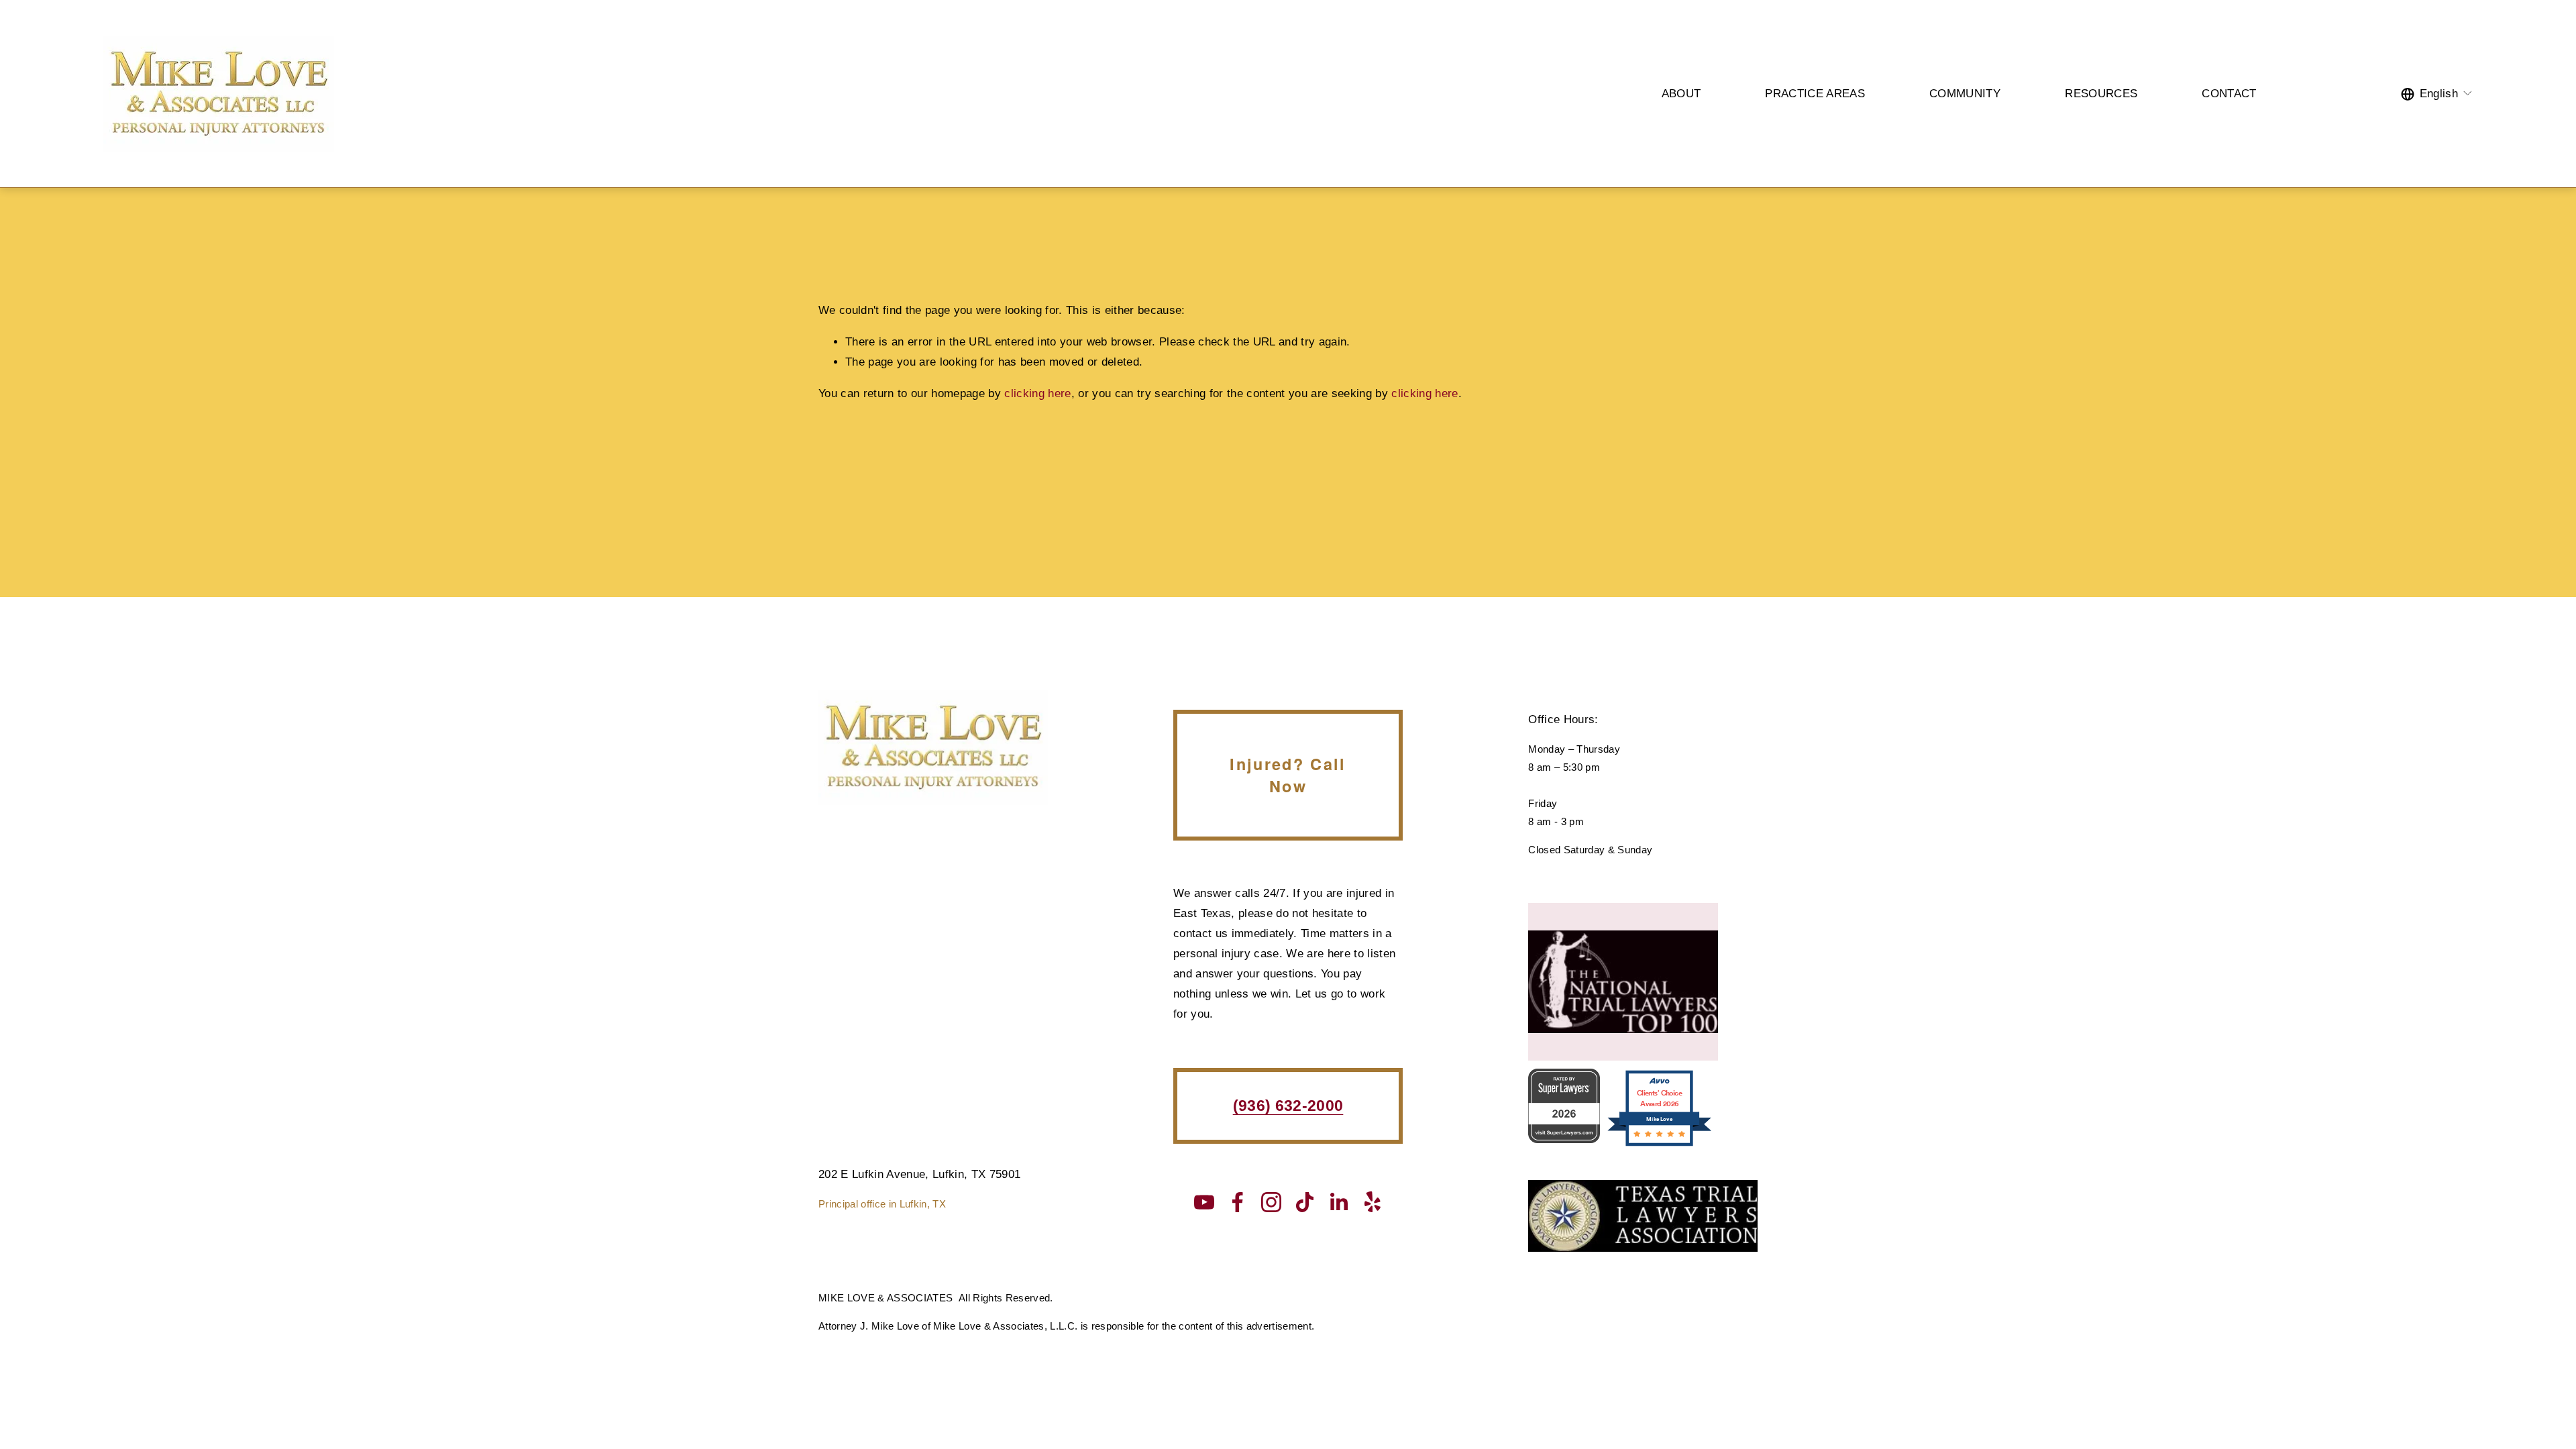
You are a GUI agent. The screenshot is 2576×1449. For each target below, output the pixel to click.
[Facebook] (1238, 1202)
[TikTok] (1305, 1202)
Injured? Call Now (1288, 775)
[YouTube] (1204, 1202)
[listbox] (2437, 94)
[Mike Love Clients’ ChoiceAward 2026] (1659, 1145)
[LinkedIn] (1338, 1202)
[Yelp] (1372, 1202)
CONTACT (2229, 94)
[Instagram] (1271, 1202)
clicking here (1037, 393)
